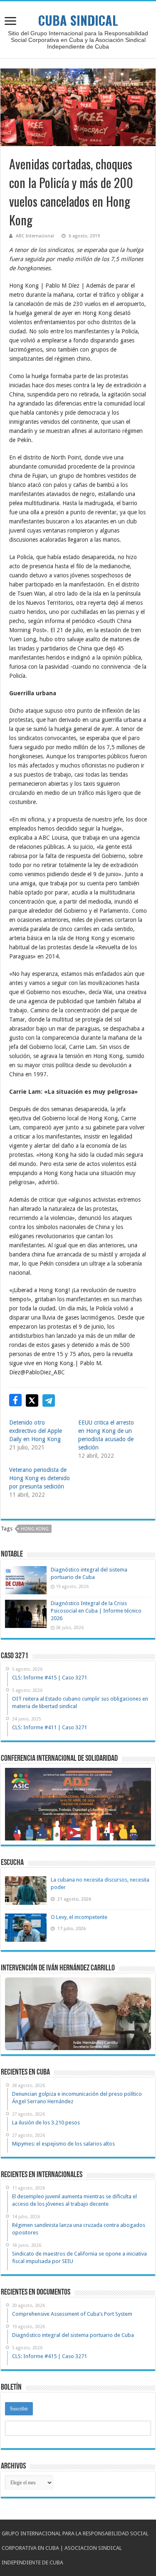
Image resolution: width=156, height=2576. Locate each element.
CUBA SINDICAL (78, 20)
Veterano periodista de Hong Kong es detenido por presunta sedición (40, 1478)
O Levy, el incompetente (79, 1917)
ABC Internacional (35, 236)
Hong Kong (35, 1529)
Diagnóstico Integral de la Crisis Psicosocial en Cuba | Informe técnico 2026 (96, 1611)
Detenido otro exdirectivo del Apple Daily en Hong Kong (36, 1431)
